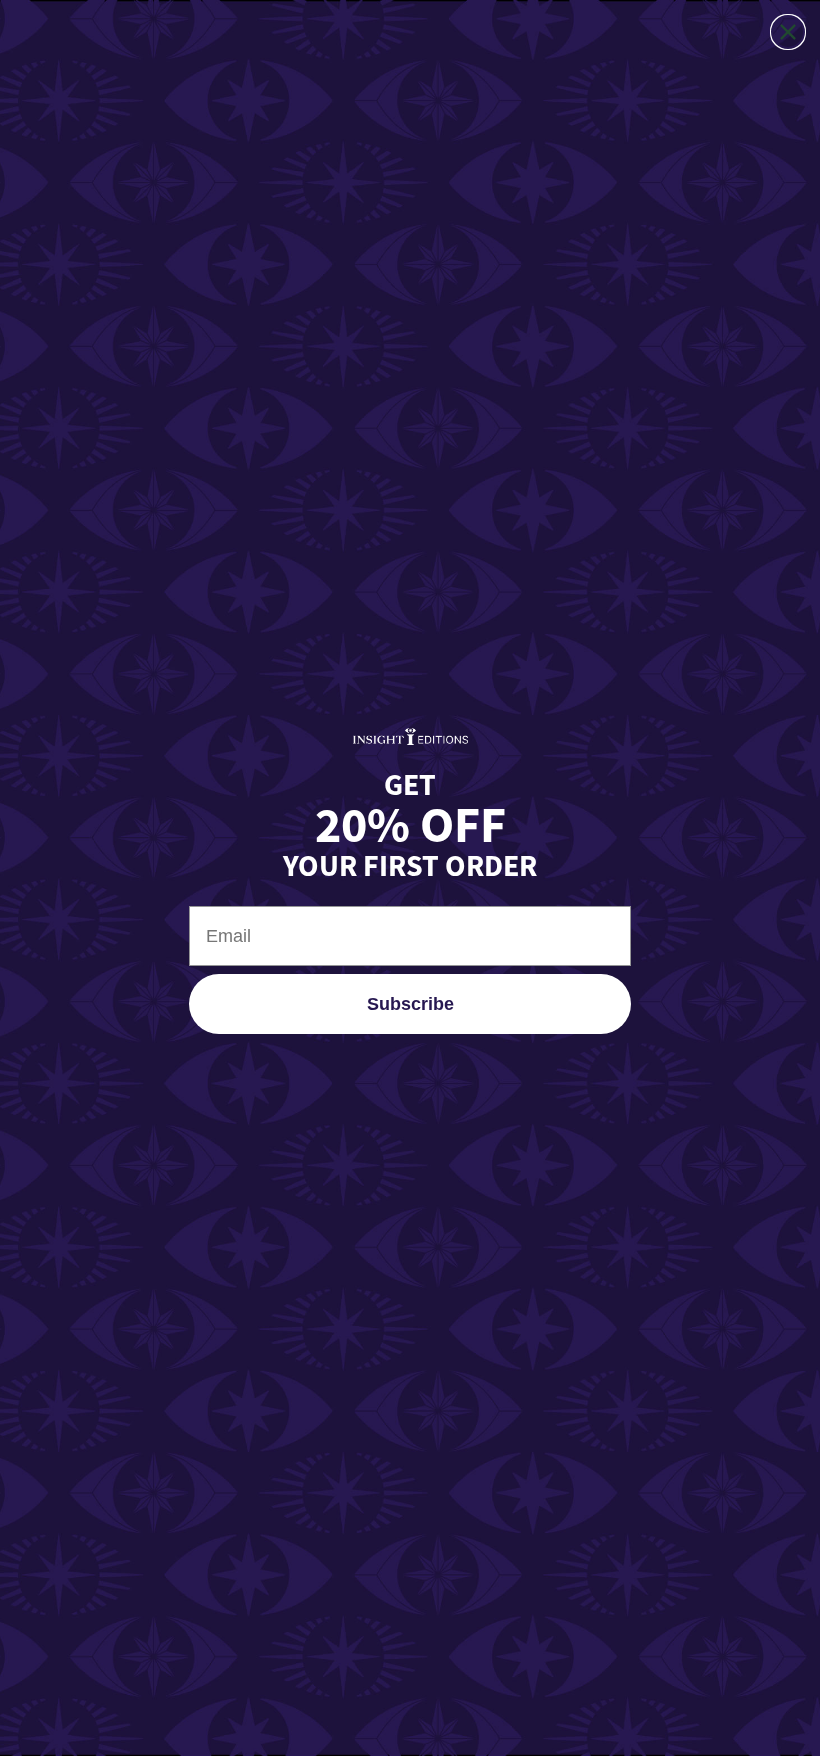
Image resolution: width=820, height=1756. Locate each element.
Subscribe (410, 1004)
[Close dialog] (788, 32)
